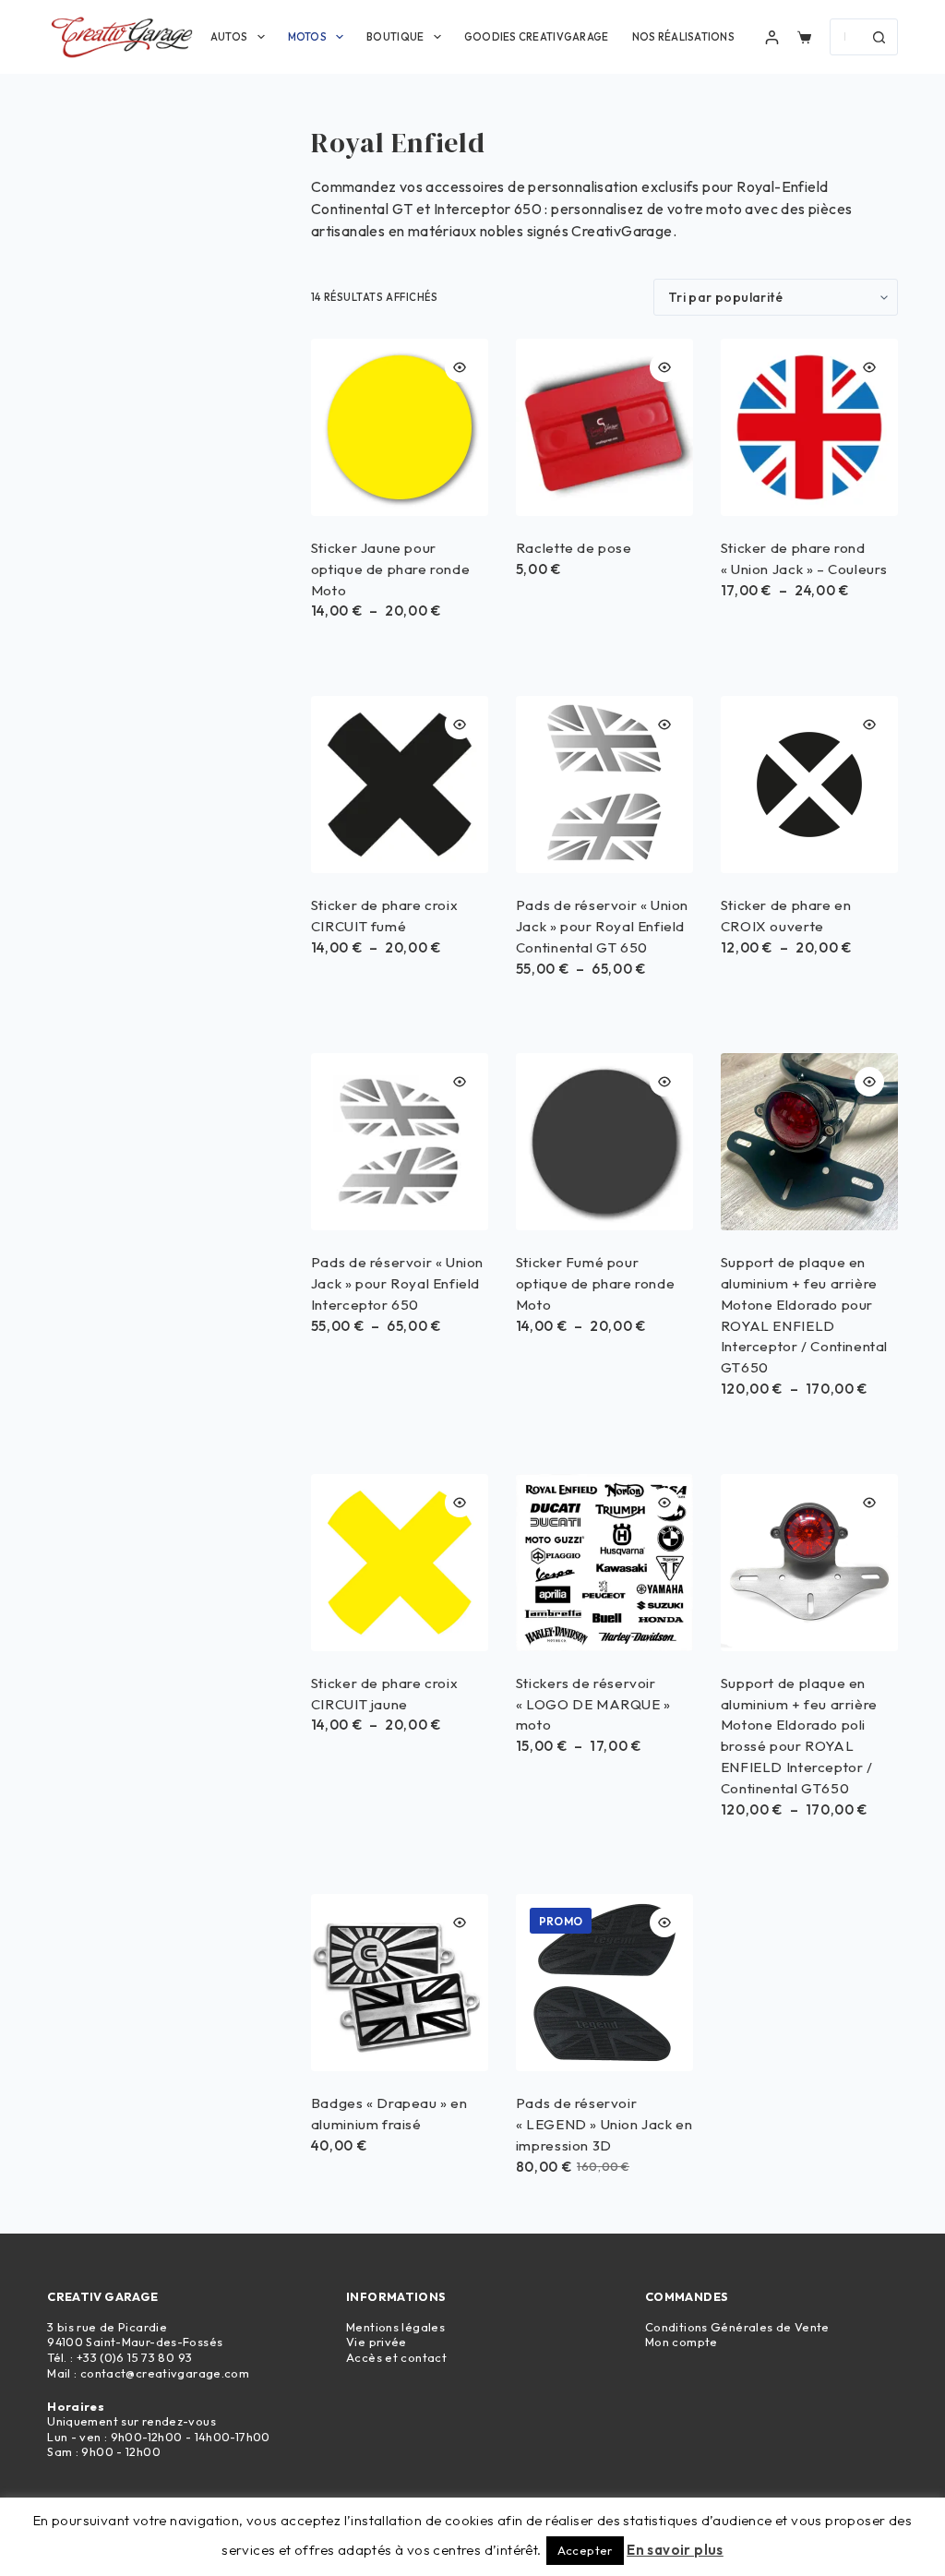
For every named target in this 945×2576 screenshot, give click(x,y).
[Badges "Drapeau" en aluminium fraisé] (400, 1983)
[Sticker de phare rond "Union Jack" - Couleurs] (809, 427)
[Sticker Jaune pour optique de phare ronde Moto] (400, 427)
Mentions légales (395, 2327)
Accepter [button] (585, 2550)
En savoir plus (675, 2550)
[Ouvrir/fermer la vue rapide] (460, 367)
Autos (229, 37)
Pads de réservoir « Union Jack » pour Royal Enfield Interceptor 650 (397, 1283)
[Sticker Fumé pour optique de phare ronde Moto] (604, 1142)
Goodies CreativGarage (537, 37)
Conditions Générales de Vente (737, 2327)
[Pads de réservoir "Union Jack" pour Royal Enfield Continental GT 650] (604, 785)
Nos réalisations (683, 37)
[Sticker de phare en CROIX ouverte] (809, 785)
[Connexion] (772, 37)
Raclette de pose (574, 548)
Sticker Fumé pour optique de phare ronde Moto (595, 1283)
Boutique (395, 37)
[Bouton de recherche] (879, 37)
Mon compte (682, 2342)
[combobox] (846, 37)
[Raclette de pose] (604, 427)
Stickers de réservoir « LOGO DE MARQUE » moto (593, 1704)
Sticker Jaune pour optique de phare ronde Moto (390, 569)
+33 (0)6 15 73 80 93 (135, 2357)
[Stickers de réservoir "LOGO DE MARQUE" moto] (604, 1563)
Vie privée (377, 2342)
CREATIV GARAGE (102, 2296)
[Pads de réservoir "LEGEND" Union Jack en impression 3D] (604, 1983)
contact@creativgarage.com (165, 2373)
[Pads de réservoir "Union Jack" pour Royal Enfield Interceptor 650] (400, 1142)
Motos (307, 37)
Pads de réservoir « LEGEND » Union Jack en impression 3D (604, 2124)
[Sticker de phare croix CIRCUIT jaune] (400, 1563)
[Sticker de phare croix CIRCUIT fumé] (400, 785)
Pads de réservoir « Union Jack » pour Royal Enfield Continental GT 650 (602, 926)
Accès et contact (396, 2357)
